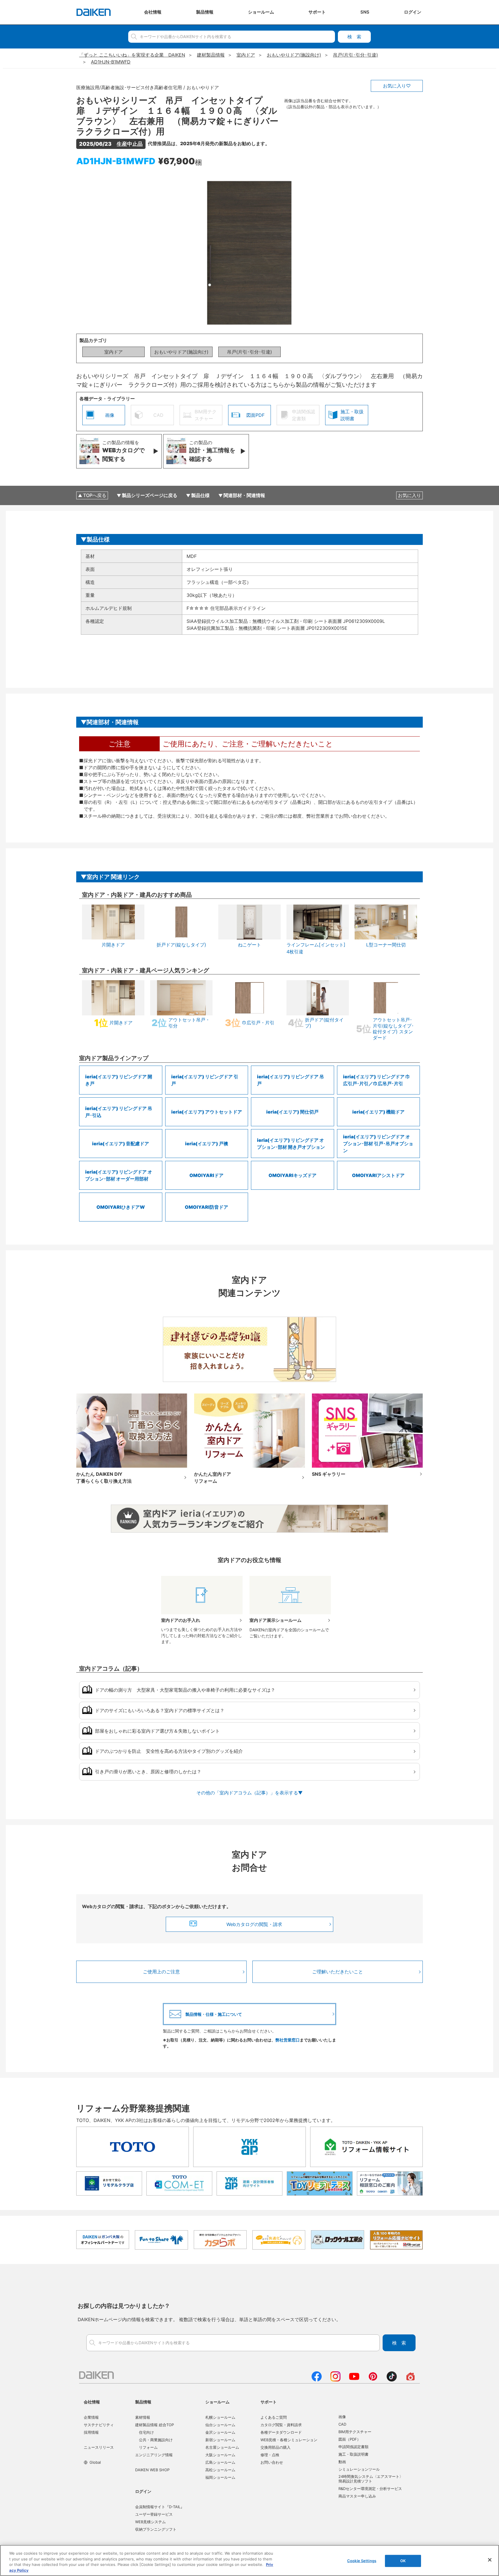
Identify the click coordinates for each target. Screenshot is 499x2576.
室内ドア (113, 352)
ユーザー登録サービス (154, 2514)
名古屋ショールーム (222, 2447)
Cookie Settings (362, 2561)
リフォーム (148, 2447)
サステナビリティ (99, 2425)
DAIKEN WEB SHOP (152, 2470)
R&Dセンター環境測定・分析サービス (370, 2489)
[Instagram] (335, 2380)
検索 (354, 37)
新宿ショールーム (220, 2440)
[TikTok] (392, 2380)
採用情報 (91, 2432)
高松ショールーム (220, 2470)
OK (403, 2561)
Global (95, 2462)
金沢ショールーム (220, 2432)
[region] (249, 2560)
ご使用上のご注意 (161, 1972)
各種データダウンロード (281, 2432)
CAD (342, 2424)
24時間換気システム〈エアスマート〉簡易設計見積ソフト (371, 2479)
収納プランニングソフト (156, 2529)
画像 (342, 2417)
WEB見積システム (150, 2522)
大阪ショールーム (220, 2455)
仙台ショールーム (220, 2425)
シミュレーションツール (359, 2469)
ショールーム (217, 2402)
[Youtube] (354, 2380)
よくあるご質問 (274, 2417)
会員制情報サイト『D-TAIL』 (160, 2507)
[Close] (490, 2560)
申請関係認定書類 (353, 2447)
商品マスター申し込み (357, 2496)
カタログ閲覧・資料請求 (281, 2425)
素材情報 (143, 2417)
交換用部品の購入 (275, 2447)
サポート (269, 2402)
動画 (342, 2462)
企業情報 (91, 2417)
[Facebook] (317, 2380)
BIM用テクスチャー (355, 2432)
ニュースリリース (99, 2447)
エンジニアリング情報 (154, 2455)
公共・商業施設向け (156, 2440)
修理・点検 (270, 2455)
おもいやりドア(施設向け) (181, 352)
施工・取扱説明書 (353, 2454)
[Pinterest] (373, 2380)
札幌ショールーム (220, 2417)
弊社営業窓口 (288, 2040)
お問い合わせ (272, 2462)
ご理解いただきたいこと (338, 1972)
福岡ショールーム (220, 2477)
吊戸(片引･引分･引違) (249, 352)
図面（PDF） (350, 2439)
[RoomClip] (410, 2380)
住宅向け (146, 2432)
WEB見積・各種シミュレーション (289, 2440)
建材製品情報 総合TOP (154, 2425)
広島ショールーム (220, 2462)
